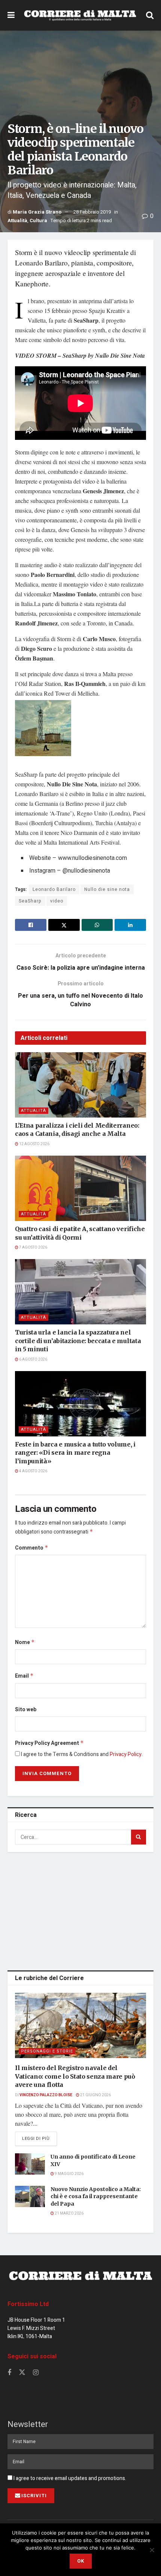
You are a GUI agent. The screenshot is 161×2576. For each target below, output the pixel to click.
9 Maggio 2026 (69, 2174)
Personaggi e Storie (47, 2051)
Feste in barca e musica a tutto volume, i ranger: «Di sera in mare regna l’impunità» (75, 1453)
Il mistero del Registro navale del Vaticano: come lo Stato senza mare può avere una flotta (75, 2076)
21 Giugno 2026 (95, 2095)
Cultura (38, 220)
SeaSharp (30, 901)
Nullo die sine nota (107, 889)
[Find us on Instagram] (36, 2373)
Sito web (26, 1710)
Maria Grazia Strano (37, 212)
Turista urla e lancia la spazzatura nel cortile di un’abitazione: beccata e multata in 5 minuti (78, 1341)
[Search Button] (150, 15)
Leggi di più (40, 2138)
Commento (32, 1548)
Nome (25, 1642)
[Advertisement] (80, 1910)
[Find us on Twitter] (22, 2373)
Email (24, 1676)
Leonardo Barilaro (54, 889)
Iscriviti (34, 2496)
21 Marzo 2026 (69, 2213)
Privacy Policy (126, 1754)
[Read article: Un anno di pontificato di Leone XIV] (30, 2164)
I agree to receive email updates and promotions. (69, 2478)
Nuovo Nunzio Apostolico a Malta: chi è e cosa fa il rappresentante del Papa (96, 2196)
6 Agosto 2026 (33, 1360)
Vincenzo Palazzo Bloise (46, 2095)
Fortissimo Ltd (28, 2304)
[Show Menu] (11, 15)
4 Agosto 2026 (33, 1471)
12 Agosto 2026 (34, 1144)
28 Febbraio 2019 (92, 212)
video (57, 901)
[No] (152, 2550)
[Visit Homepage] (80, 15)
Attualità (17, 220)
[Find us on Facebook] (9, 2373)
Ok (81, 2561)
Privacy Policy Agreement (49, 1743)
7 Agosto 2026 (33, 1247)
